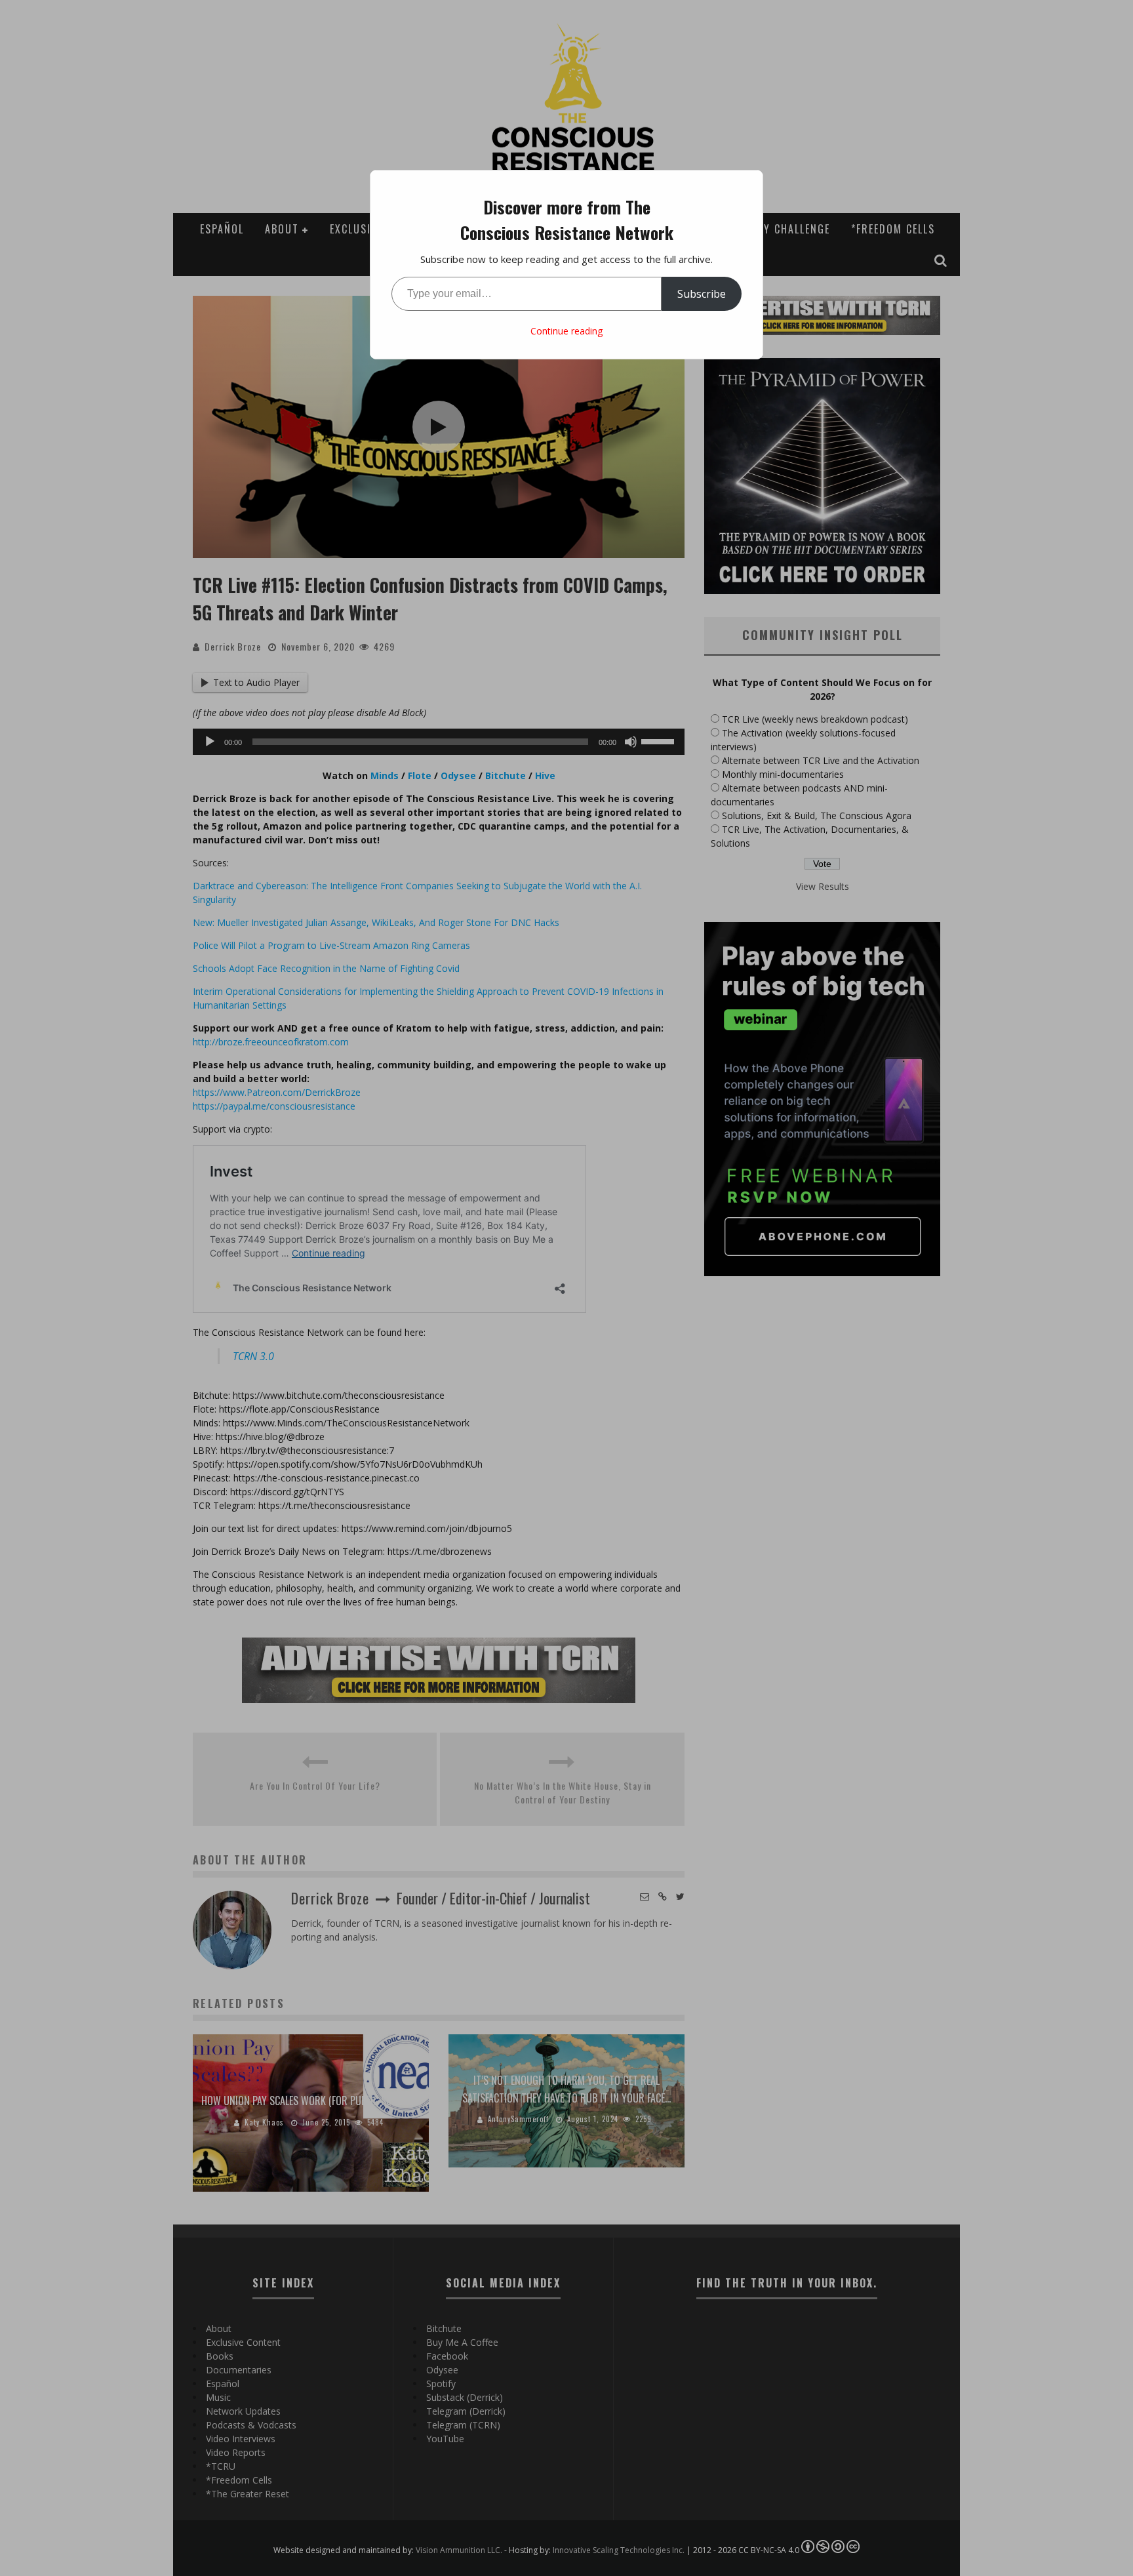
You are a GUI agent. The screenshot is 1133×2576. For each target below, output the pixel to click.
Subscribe (702, 294)
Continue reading (566, 331)
